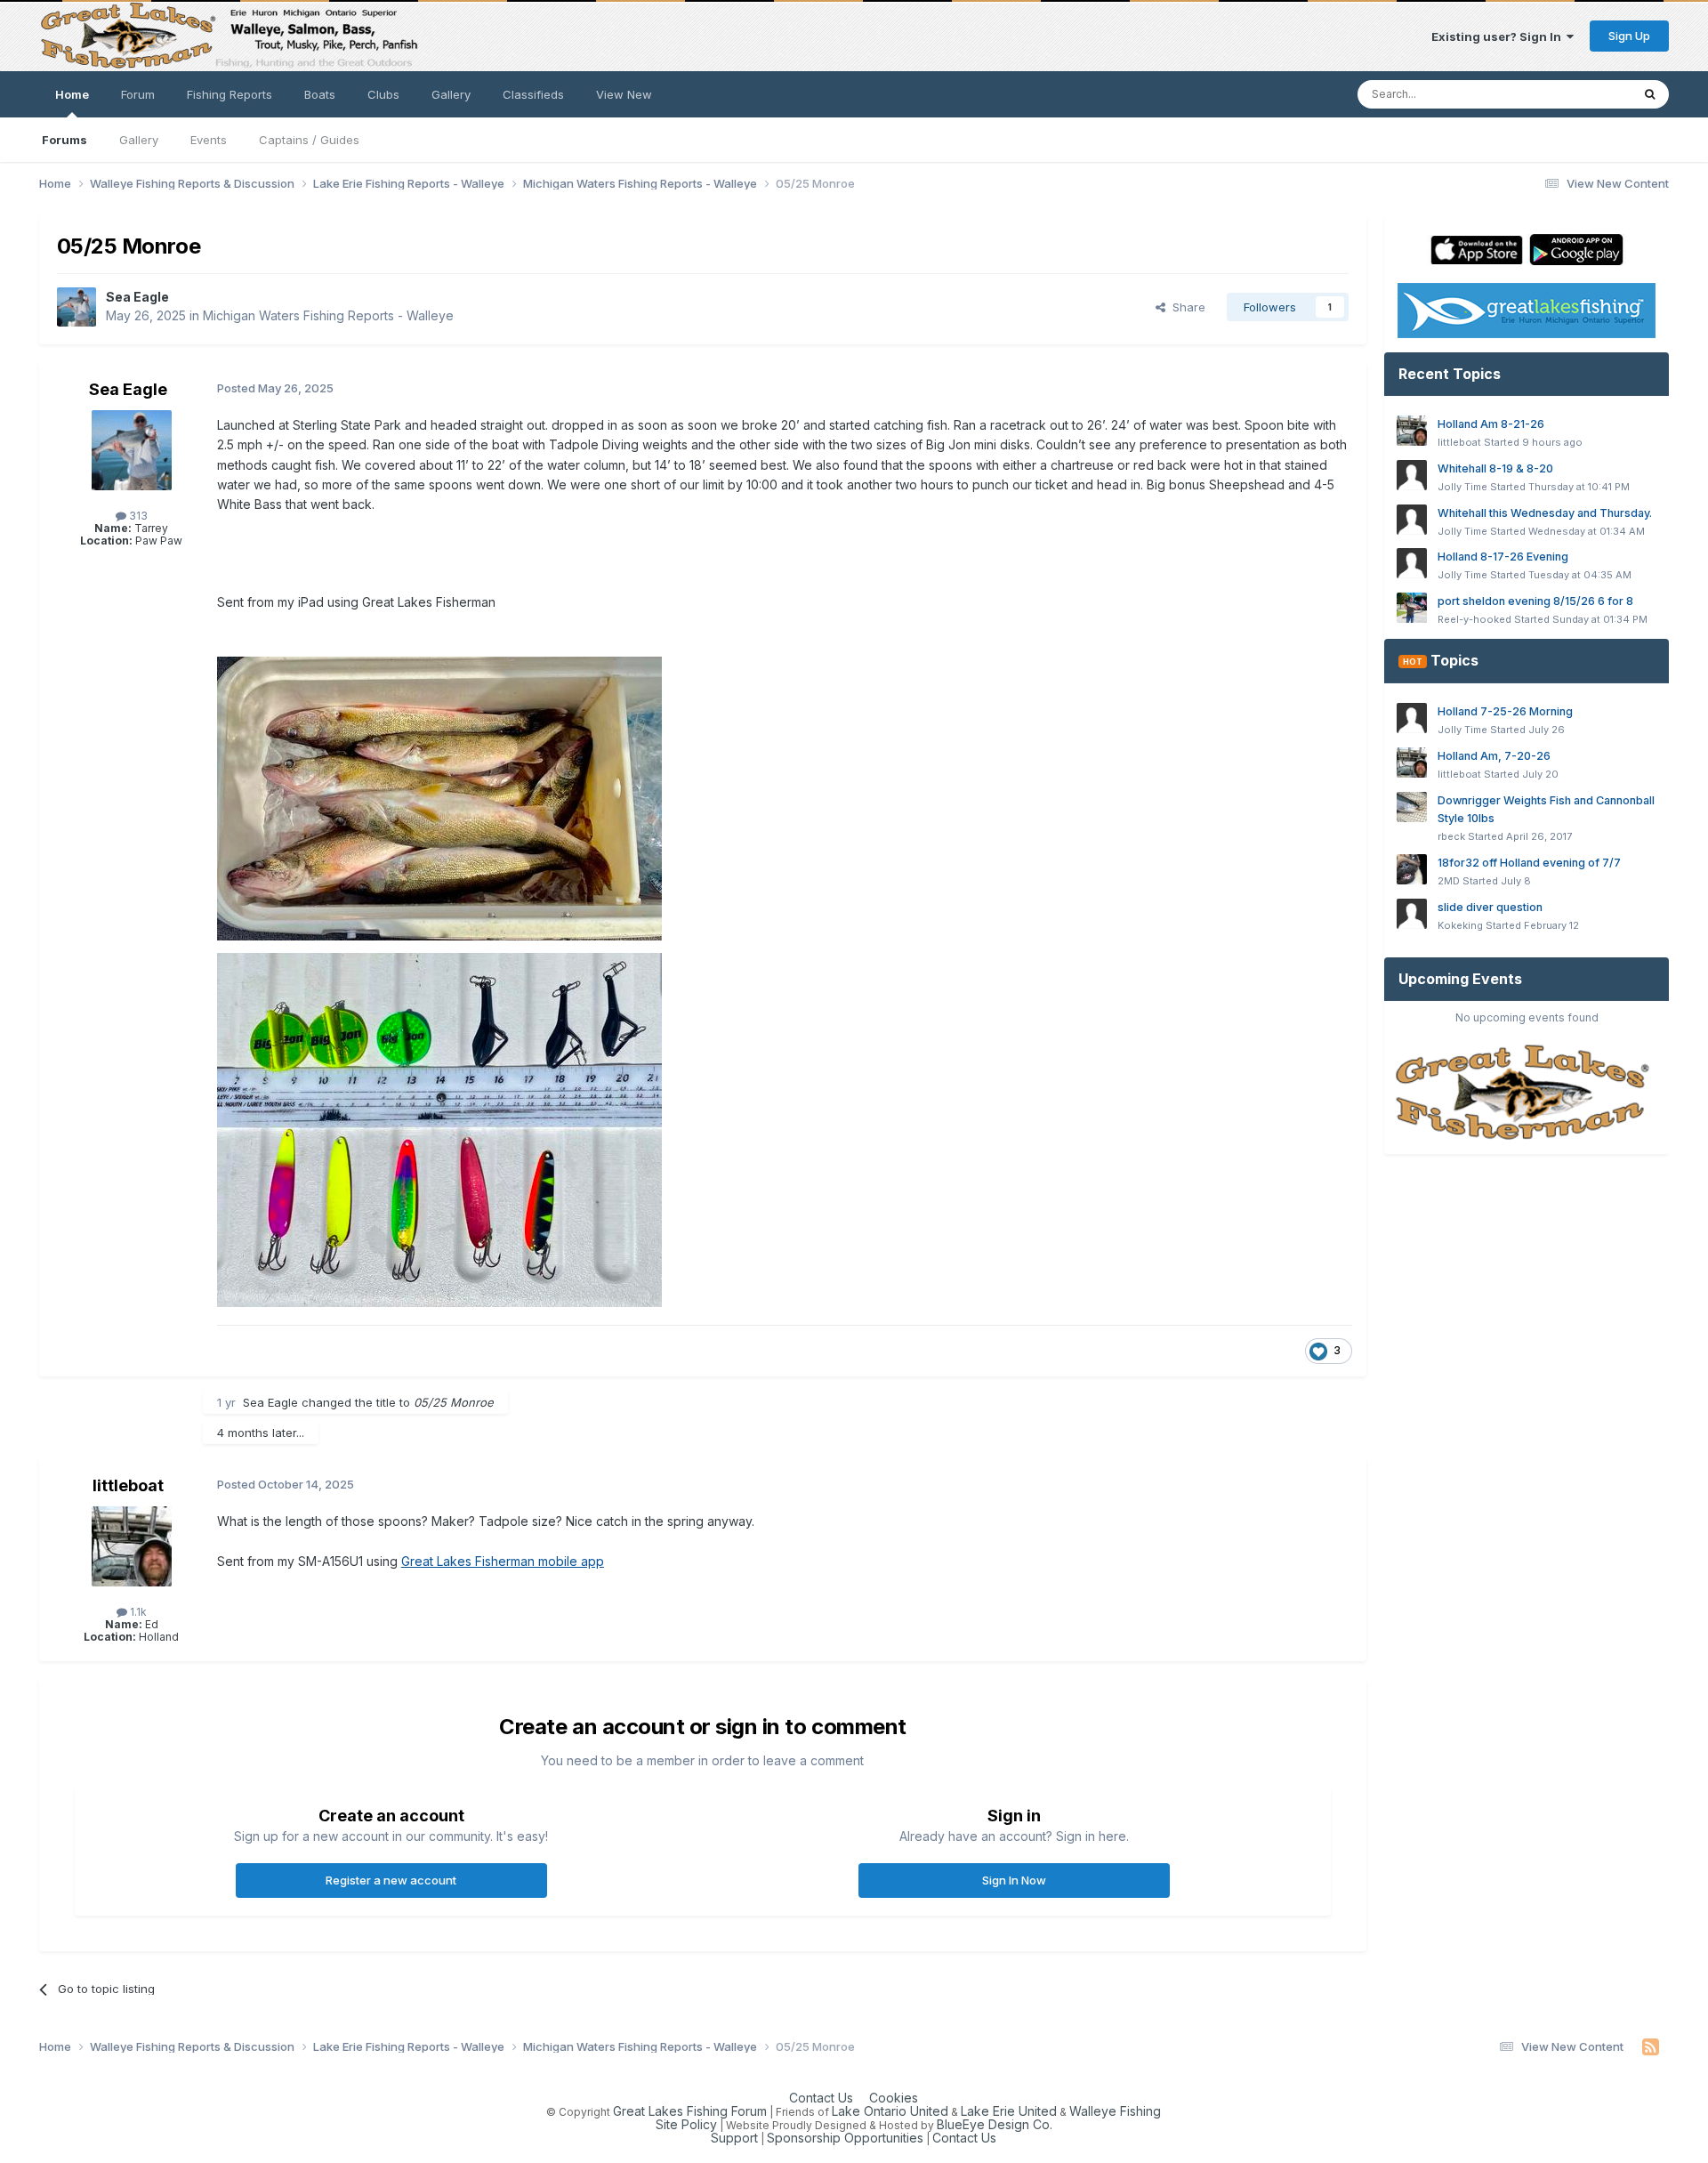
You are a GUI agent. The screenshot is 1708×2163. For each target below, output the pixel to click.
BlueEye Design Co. (995, 2124)
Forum (138, 94)
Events (209, 140)
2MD (1449, 881)
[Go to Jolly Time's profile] (1412, 475)
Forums (64, 140)
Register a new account (391, 1880)
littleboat (128, 1485)
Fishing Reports (230, 94)
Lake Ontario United (890, 2111)
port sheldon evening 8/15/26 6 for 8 (1535, 601)
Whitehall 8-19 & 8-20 (1495, 468)
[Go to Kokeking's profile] (1412, 914)
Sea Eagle (137, 297)
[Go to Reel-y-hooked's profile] (1412, 608)
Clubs (383, 94)
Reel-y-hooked (1474, 619)
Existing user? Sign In (1499, 36)
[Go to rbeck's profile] (1412, 807)
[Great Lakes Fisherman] (1527, 1093)
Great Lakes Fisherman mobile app (503, 1561)
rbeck (1451, 836)
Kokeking (1460, 925)
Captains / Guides (309, 140)
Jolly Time (1462, 487)
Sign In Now (1014, 1880)
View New (624, 94)
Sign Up (1629, 36)
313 (137, 516)
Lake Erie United (1009, 2111)
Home (72, 94)
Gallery (139, 140)
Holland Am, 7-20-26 (1494, 756)
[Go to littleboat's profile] (132, 1546)
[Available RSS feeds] (1651, 2047)
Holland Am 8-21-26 (1491, 424)
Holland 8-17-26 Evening (1503, 557)
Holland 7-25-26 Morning (1505, 711)
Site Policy (686, 2124)
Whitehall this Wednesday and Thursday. (1545, 513)
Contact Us (821, 2098)
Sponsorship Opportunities (845, 2138)
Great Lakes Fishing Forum (690, 2111)
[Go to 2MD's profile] (1412, 869)
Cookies (894, 2098)
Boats (320, 94)
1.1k (137, 1612)
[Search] (1650, 94)
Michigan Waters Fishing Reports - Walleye (328, 315)
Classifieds (533, 94)
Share (1185, 307)
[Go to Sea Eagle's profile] (77, 307)
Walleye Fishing (1115, 2111)
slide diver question (1490, 907)
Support (734, 2138)
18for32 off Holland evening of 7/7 (1529, 863)
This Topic (1579, 94)
